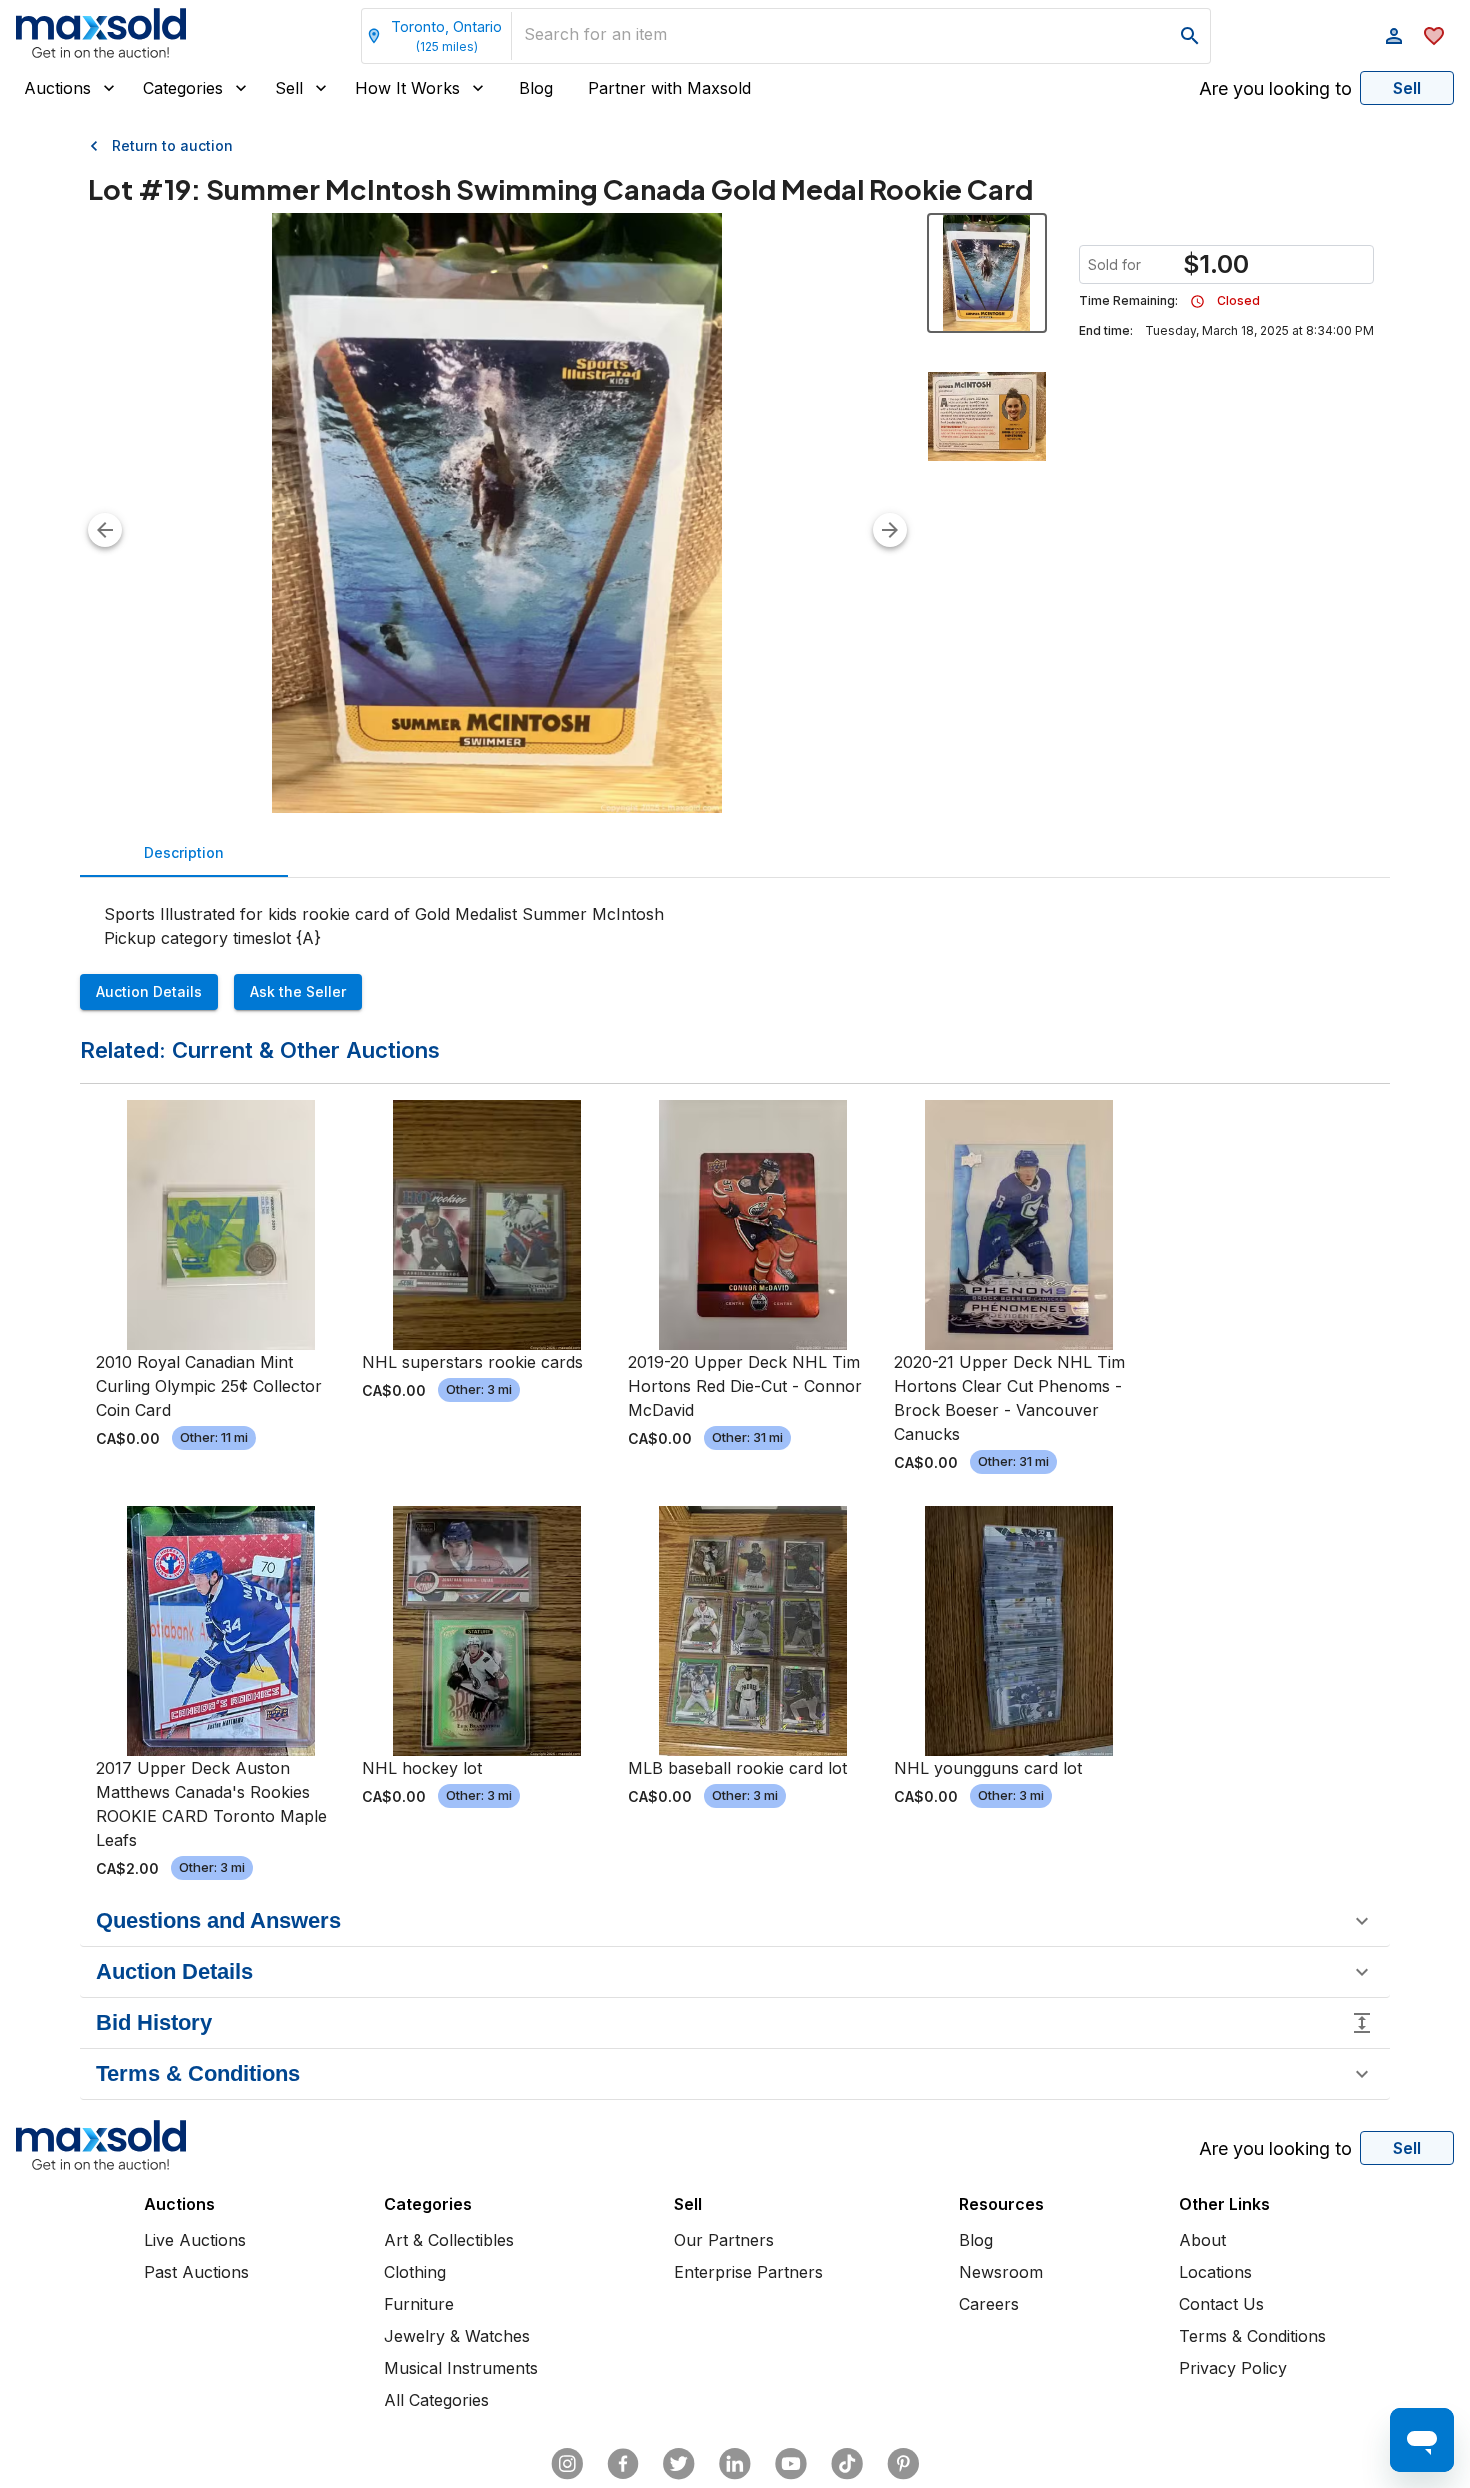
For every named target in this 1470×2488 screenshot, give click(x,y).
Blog (536, 88)
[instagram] (567, 2464)
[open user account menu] (1394, 36)
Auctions (57, 88)
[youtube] (791, 2464)
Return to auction (172, 145)
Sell (289, 88)
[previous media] (105, 530)
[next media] (890, 530)
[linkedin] (735, 2464)
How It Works (407, 88)
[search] (1190, 36)
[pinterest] (903, 2464)
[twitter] (679, 2464)
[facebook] (623, 2464)
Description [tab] (184, 852)
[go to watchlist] (1434, 36)
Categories (183, 88)
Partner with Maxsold (669, 88)
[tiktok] (847, 2464)
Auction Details (149, 991)
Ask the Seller (298, 991)
